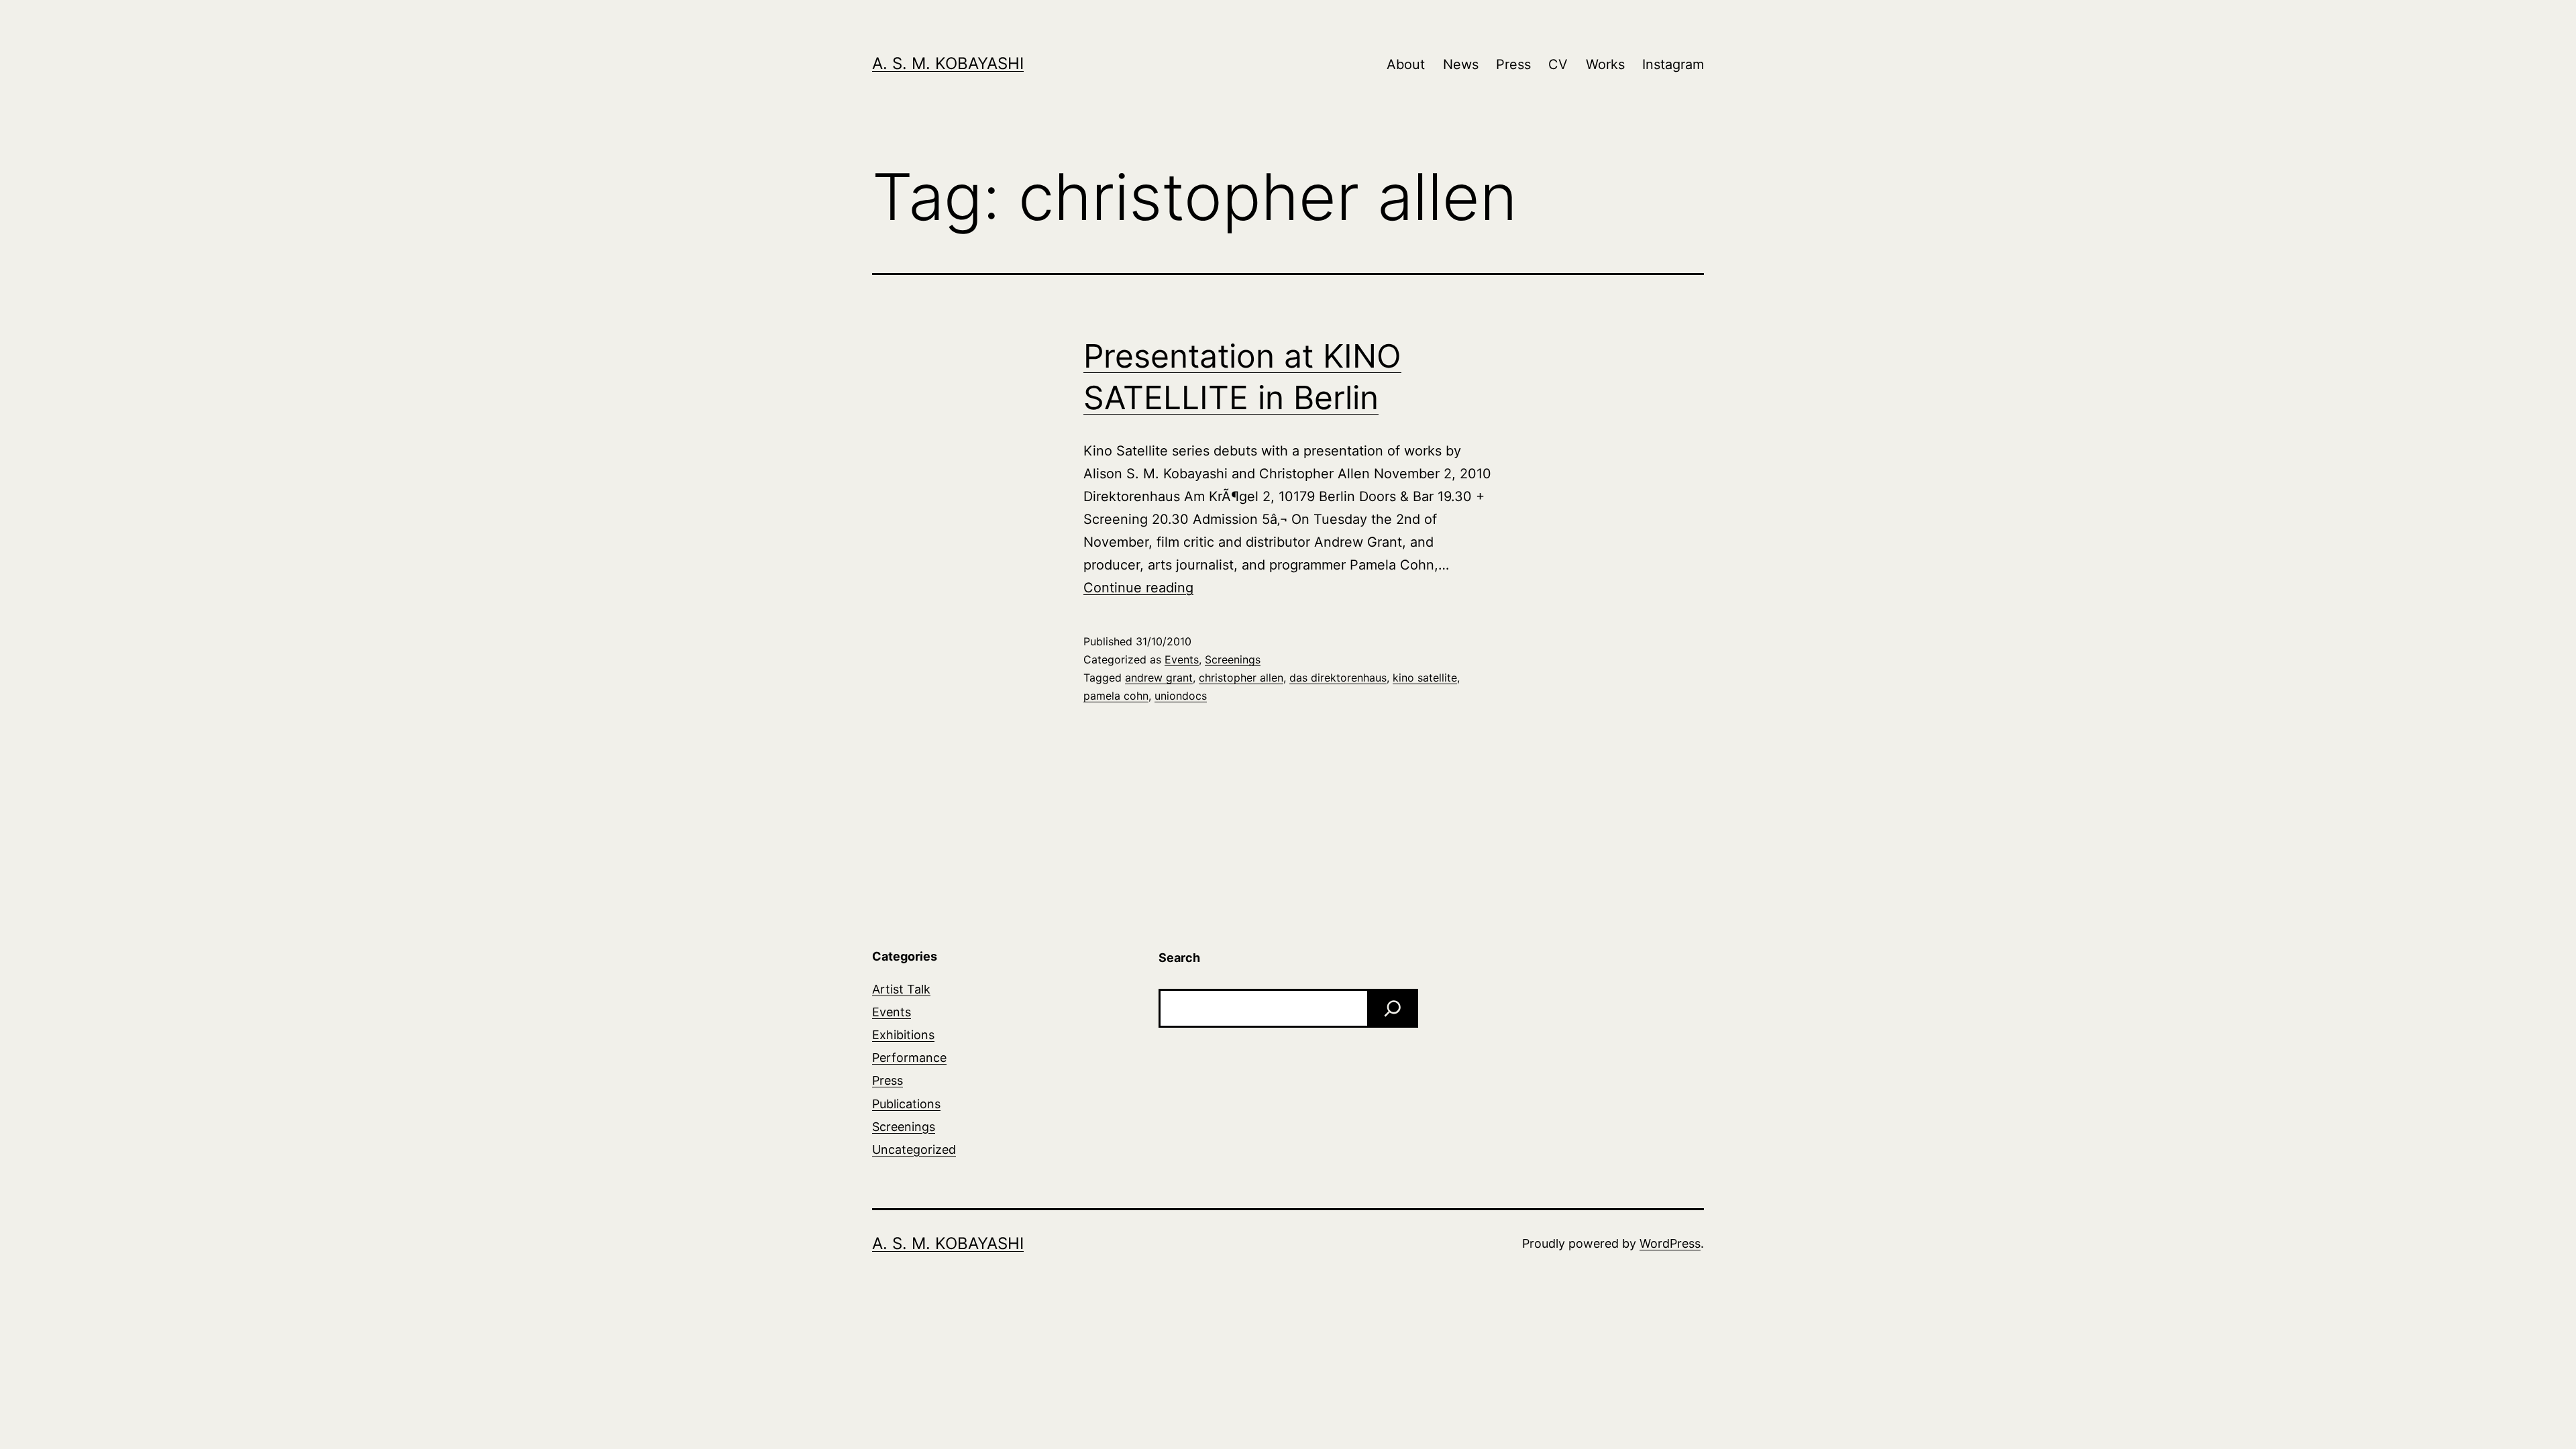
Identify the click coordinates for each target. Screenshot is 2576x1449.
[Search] (1393, 1008)
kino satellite (1425, 678)
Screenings (1233, 659)
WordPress (1670, 1243)
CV (1558, 64)
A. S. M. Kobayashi (948, 63)
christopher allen (1241, 678)
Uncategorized (914, 1149)
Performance (909, 1058)
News (1461, 64)
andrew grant (1159, 678)
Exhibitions (903, 1035)
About (1406, 64)
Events (1182, 659)
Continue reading (1138, 588)
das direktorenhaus (1338, 678)
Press (1513, 64)
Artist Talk (901, 989)
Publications (906, 1104)
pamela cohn (1116, 696)
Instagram (1673, 64)
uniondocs (1181, 696)
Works (1605, 64)
